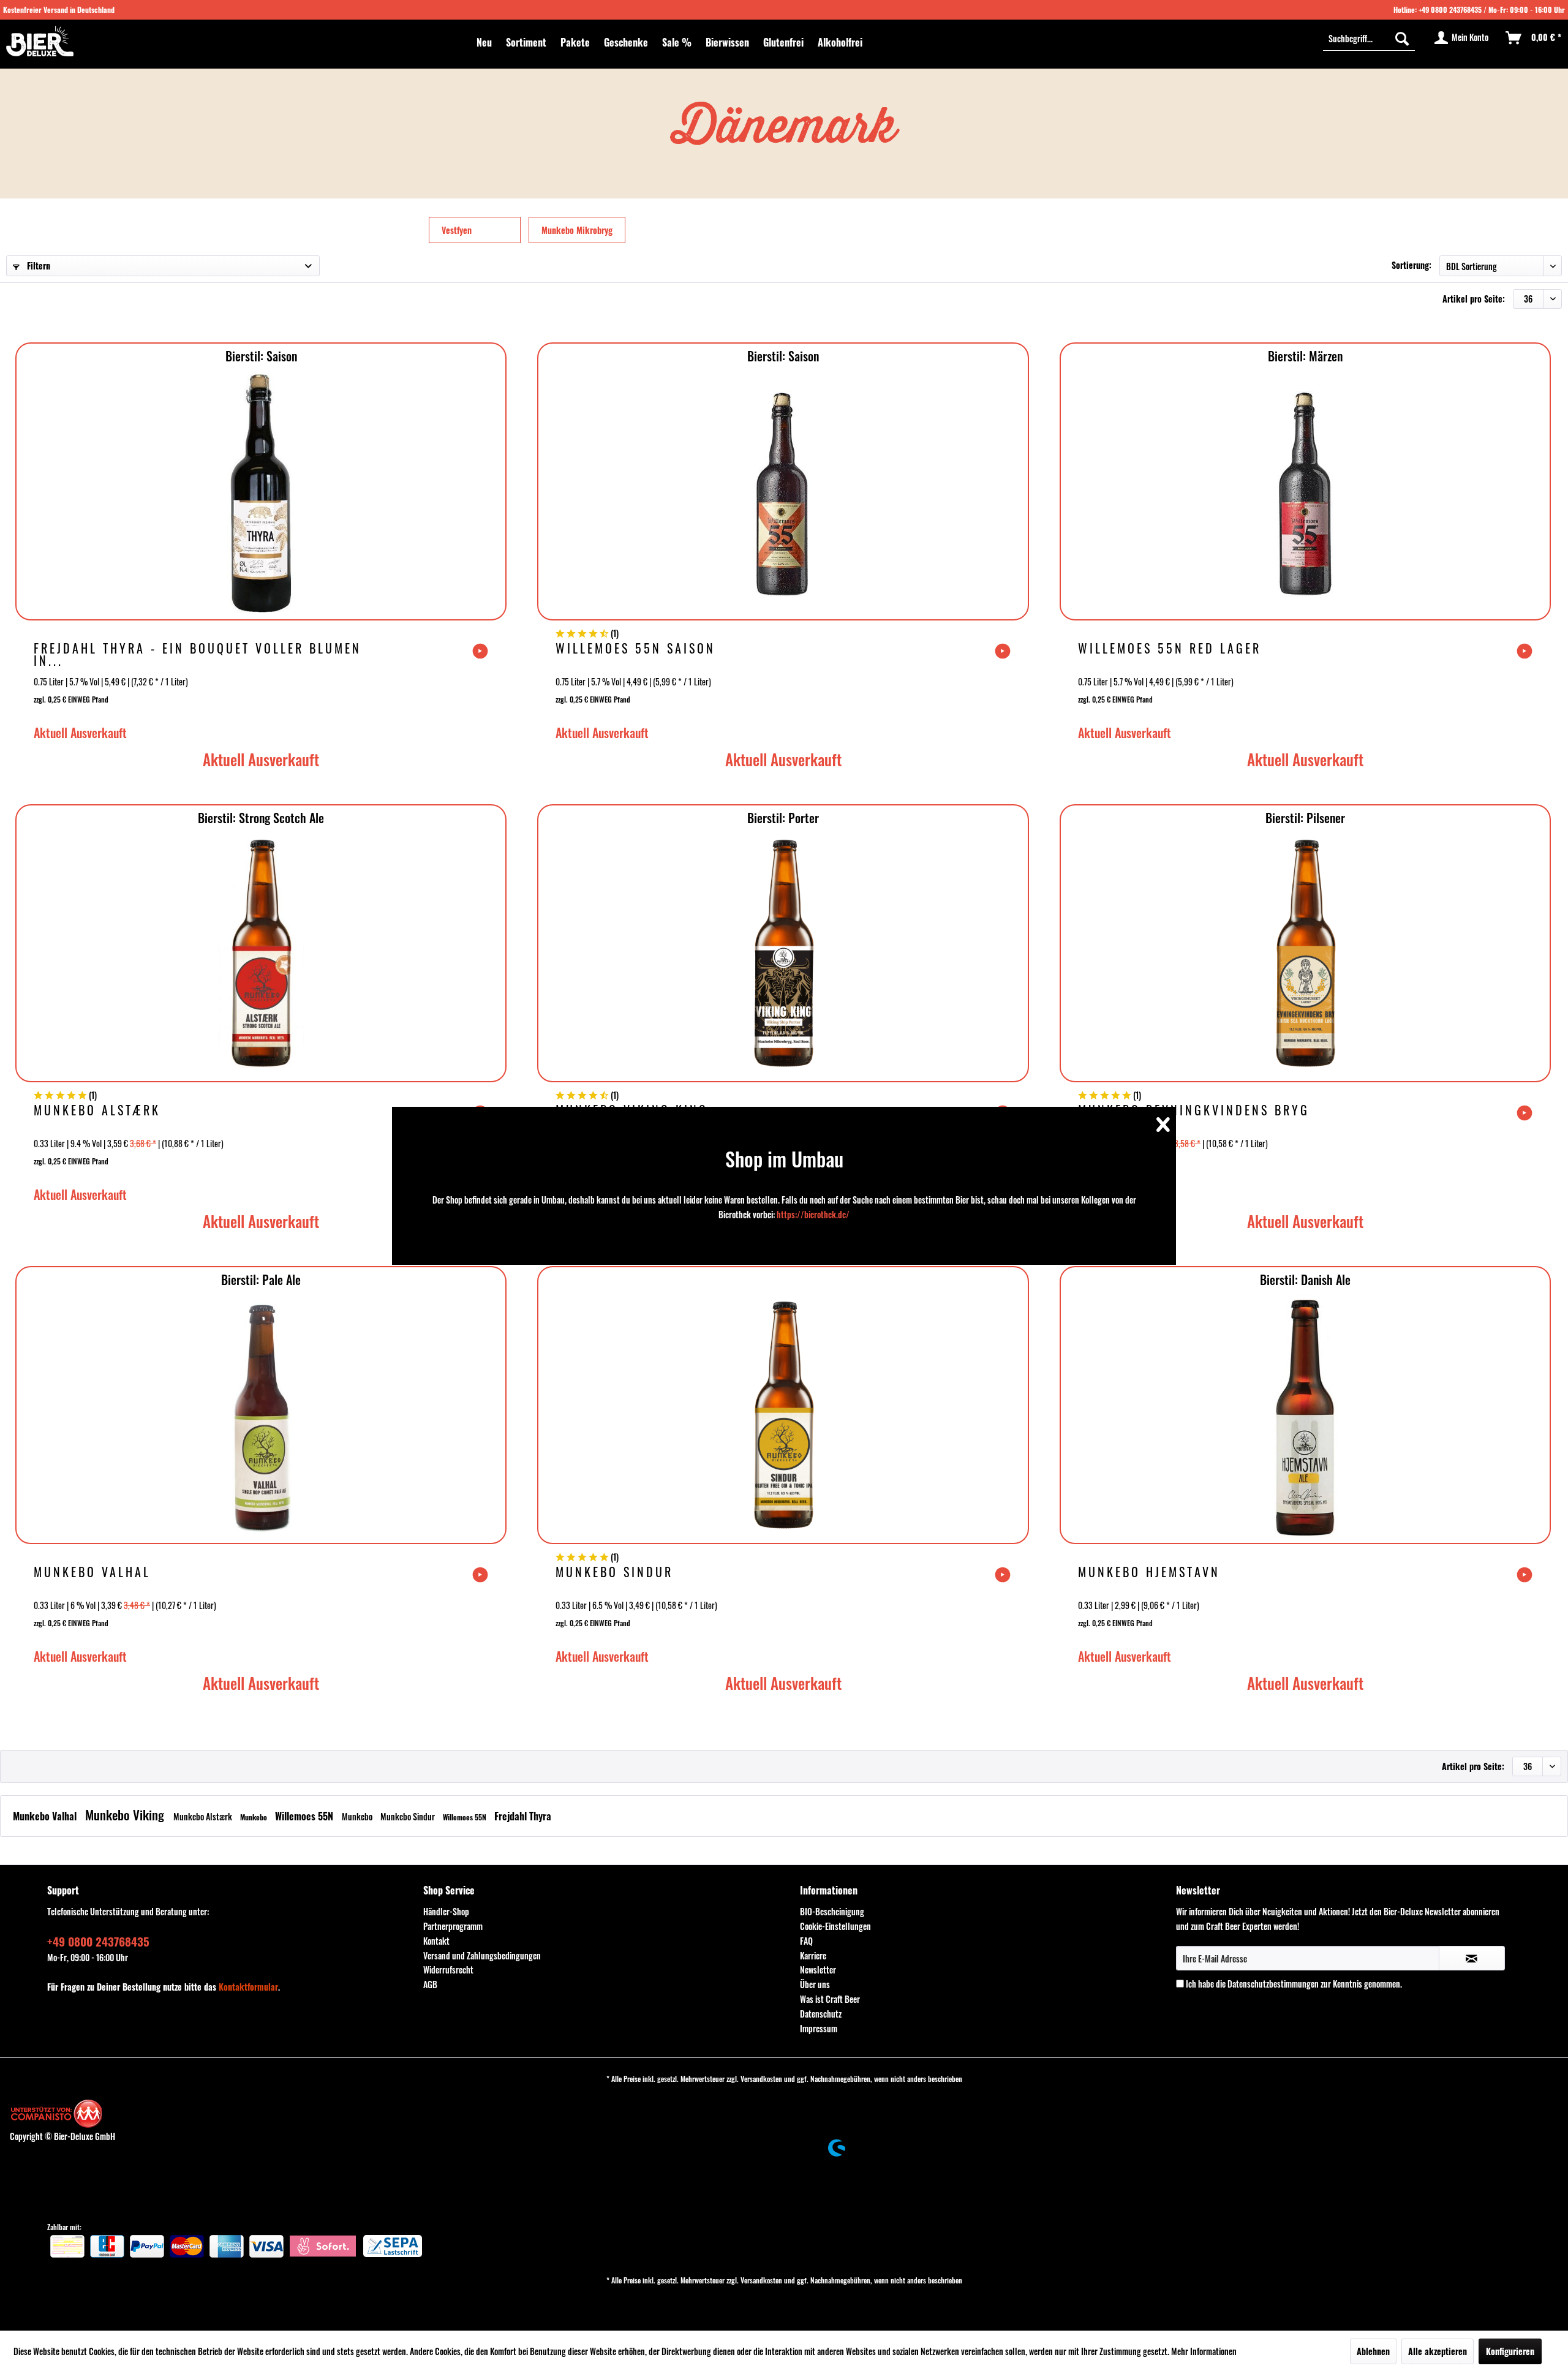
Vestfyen (457, 230)
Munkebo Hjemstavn (1149, 1573)
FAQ (806, 1941)
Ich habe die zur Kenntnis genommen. (1294, 1984)
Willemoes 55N (305, 1816)
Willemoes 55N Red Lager (1170, 650)
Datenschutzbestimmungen (1273, 1984)
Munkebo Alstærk (97, 1111)
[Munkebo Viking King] (783, 956)
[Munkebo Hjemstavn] (1305, 1417)
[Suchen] (1402, 38)
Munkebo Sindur (614, 1573)
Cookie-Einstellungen (835, 1926)
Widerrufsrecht (448, 1970)
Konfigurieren (1510, 2351)
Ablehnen (1373, 2351)
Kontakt (436, 1941)
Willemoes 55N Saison (635, 650)
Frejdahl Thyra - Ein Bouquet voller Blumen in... (198, 654)
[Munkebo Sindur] (783, 1417)
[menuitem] (484, 42)
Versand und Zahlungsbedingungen (482, 1955)
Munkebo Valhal (92, 1573)
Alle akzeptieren (1438, 2351)
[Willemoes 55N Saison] (783, 494)
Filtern (37, 266)
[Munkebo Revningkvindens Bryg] (1305, 956)
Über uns (815, 1984)
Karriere (813, 1955)
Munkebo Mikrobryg (577, 230)
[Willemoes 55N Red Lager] (1305, 494)
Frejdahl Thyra (523, 1816)
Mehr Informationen (1204, 2351)
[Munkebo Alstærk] (261, 956)
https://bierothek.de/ (813, 1214)
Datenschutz (821, 2014)
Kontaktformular (248, 1987)
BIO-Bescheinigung (832, 1911)
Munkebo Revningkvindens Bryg (1194, 1111)
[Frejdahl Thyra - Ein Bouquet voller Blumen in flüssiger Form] (261, 494)
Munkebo (254, 1817)
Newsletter (818, 1970)
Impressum (819, 2028)
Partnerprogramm (453, 1926)
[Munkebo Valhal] (261, 1417)
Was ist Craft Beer (830, 1999)
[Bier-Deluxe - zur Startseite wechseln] (40, 41)
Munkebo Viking (126, 1815)
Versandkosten (761, 2079)
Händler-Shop (446, 1911)
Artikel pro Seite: (1474, 299)
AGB (430, 1984)
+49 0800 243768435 (1450, 9)
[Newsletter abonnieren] (1472, 1958)
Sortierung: (1412, 265)
